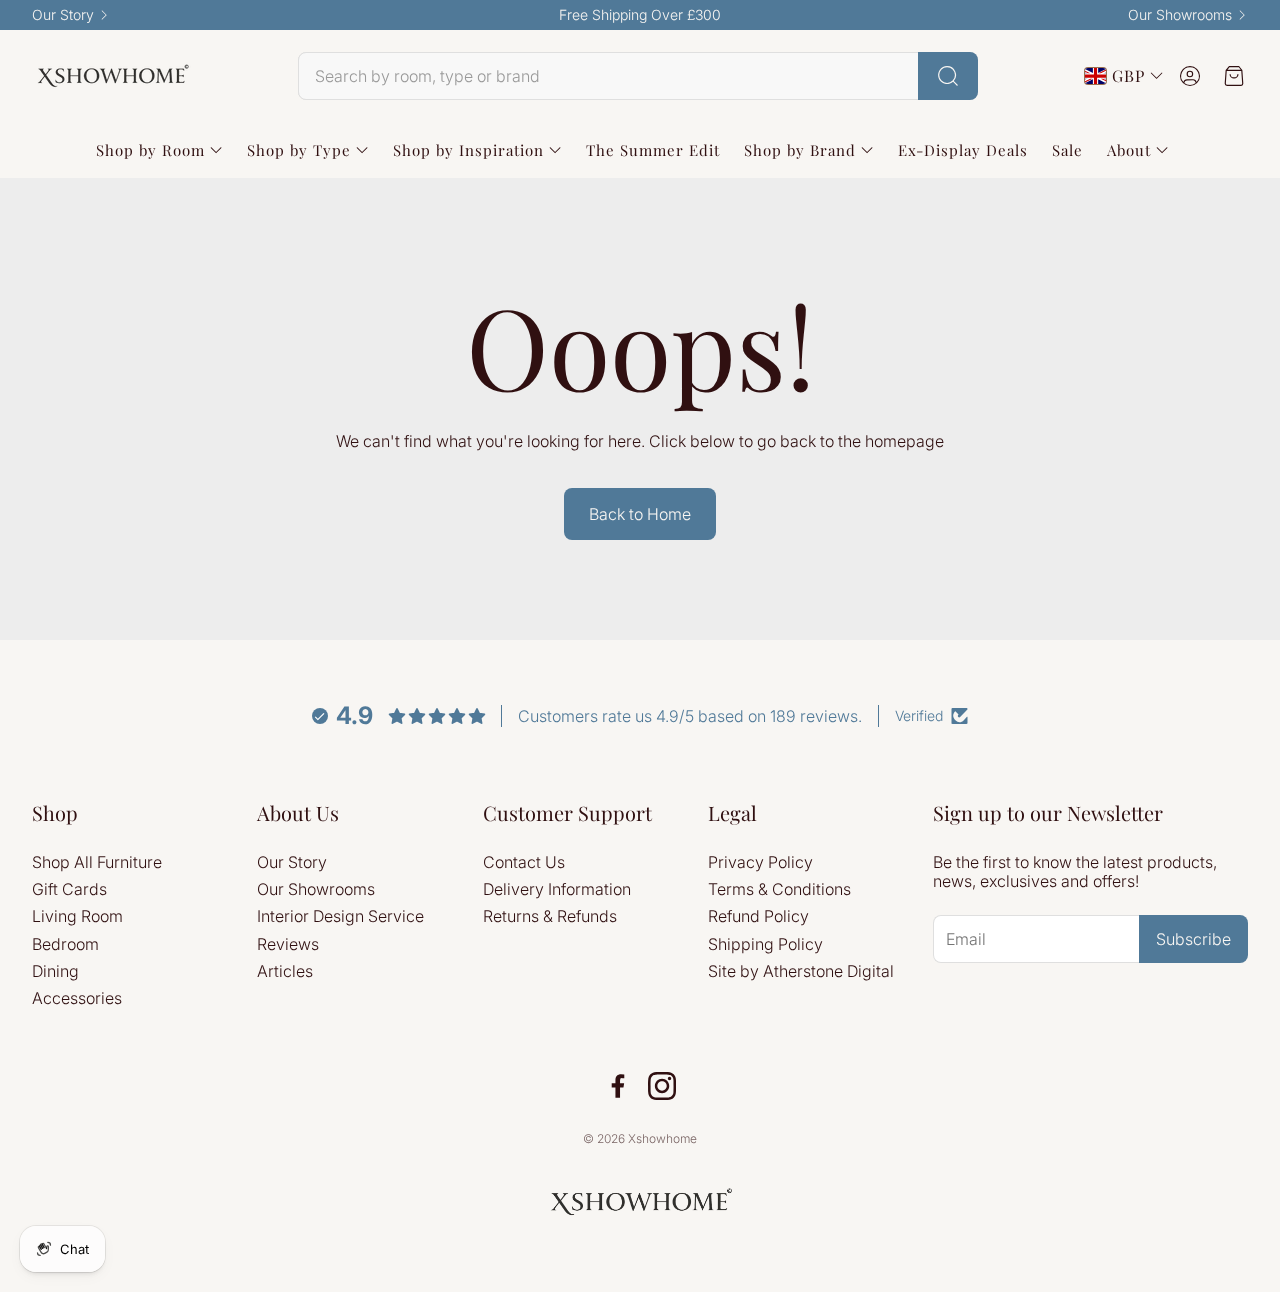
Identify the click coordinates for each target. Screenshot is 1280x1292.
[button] (638, 76)
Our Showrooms (1180, 15)
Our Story (63, 15)
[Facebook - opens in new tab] (618, 1086)
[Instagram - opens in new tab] (662, 1086)
